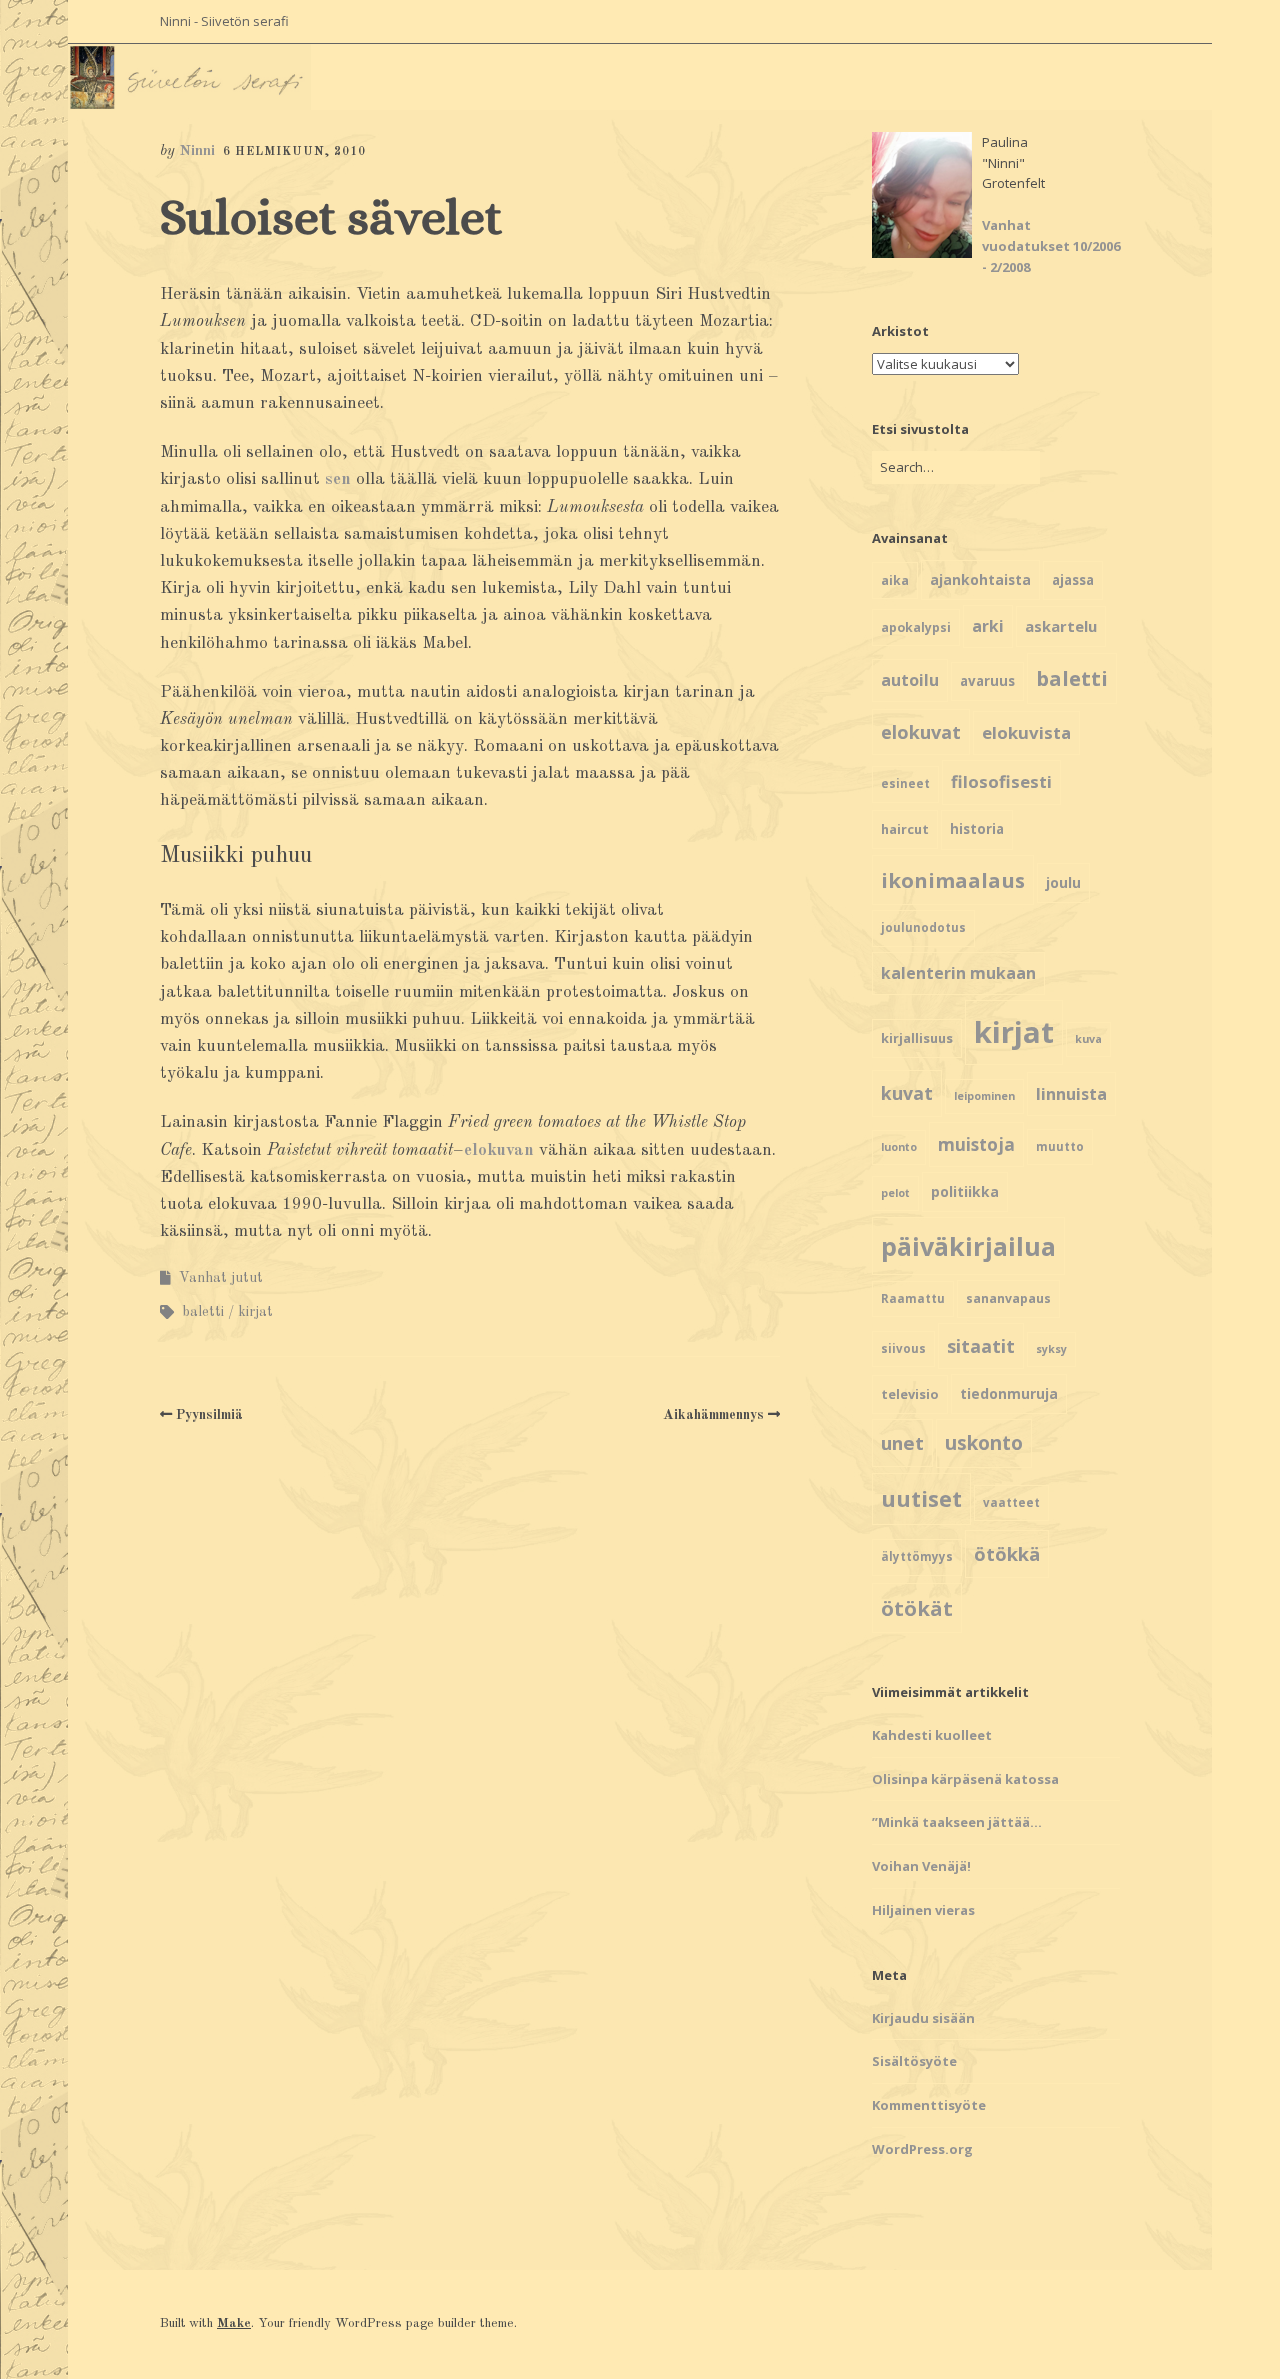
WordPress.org (922, 2149)
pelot (895, 1193)
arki (988, 626)
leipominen (984, 1096)
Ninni (197, 151)
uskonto (984, 1443)
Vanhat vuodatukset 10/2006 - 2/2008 (1051, 246)
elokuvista (1026, 732)
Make (234, 2323)
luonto (899, 1147)
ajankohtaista (980, 579)
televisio (910, 1394)
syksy (1051, 1349)
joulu (1063, 882)
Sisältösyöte (914, 2061)
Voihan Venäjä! (921, 1866)
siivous (903, 1348)
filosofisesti (1001, 781)
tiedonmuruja (1009, 1393)
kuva (1088, 1039)
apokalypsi (916, 627)
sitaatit (981, 1346)
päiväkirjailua (968, 1246)
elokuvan (499, 1150)
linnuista (1071, 1094)
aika (895, 580)
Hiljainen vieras (923, 1910)
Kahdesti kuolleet (932, 1735)
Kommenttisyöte (929, 2105)
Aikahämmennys (713, 1415)
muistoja (976, 1144)
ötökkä (1007, 1553)
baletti (203, 1312)
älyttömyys (917, 1556)
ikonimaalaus (953, 880)
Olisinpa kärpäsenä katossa (965, 1779)
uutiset (921, 1498)
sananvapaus (1008, 1298)
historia (977, 829)
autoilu (910, 680)
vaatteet (1011, 1502)
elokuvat (921, 732)
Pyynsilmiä (209, 1415)
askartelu (1061, 626)
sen (338, 479)
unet (902, 1442)
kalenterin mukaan (958, 973)
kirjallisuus (917, 1038)
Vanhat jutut (221, 1278)
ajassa (1073, 580)
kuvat (907, 1093)
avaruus (987, 681)
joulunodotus (923, 927)
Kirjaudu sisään (923, 2018)
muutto (1060, 1146)
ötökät (917, 1608)
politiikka (965, 1191)
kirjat (255, 1312)
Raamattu (913, 1298)
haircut (905, 829)
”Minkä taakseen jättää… (957, 1822)
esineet (905, 783)
